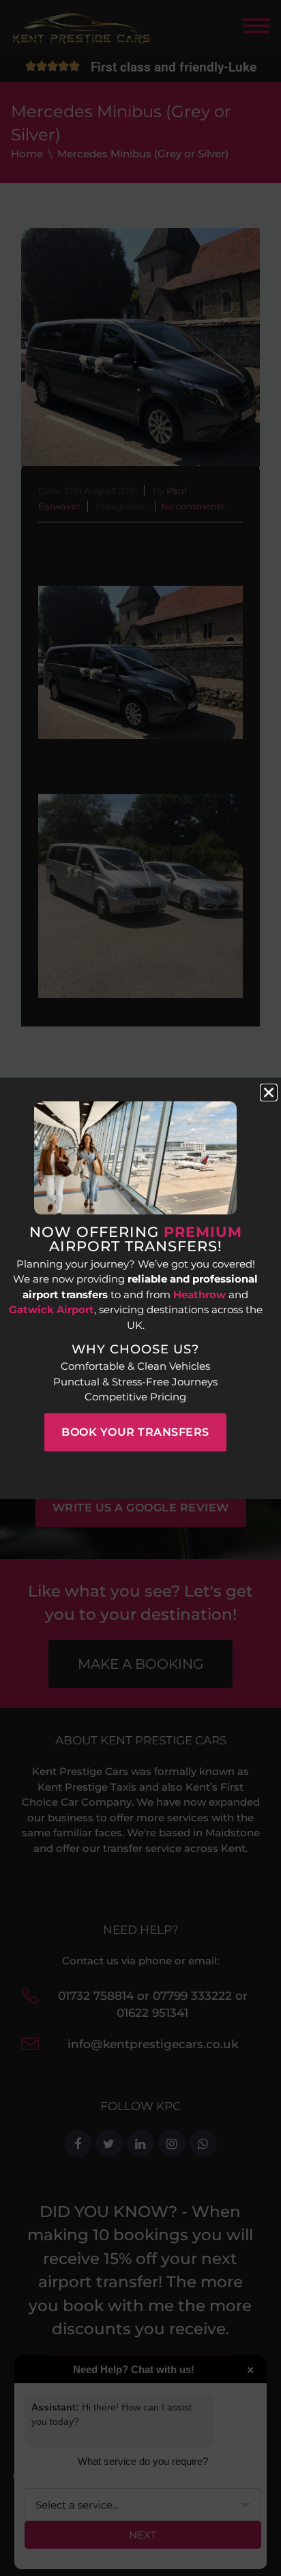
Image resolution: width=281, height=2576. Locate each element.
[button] (269, 1093)
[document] (140, 1288)
